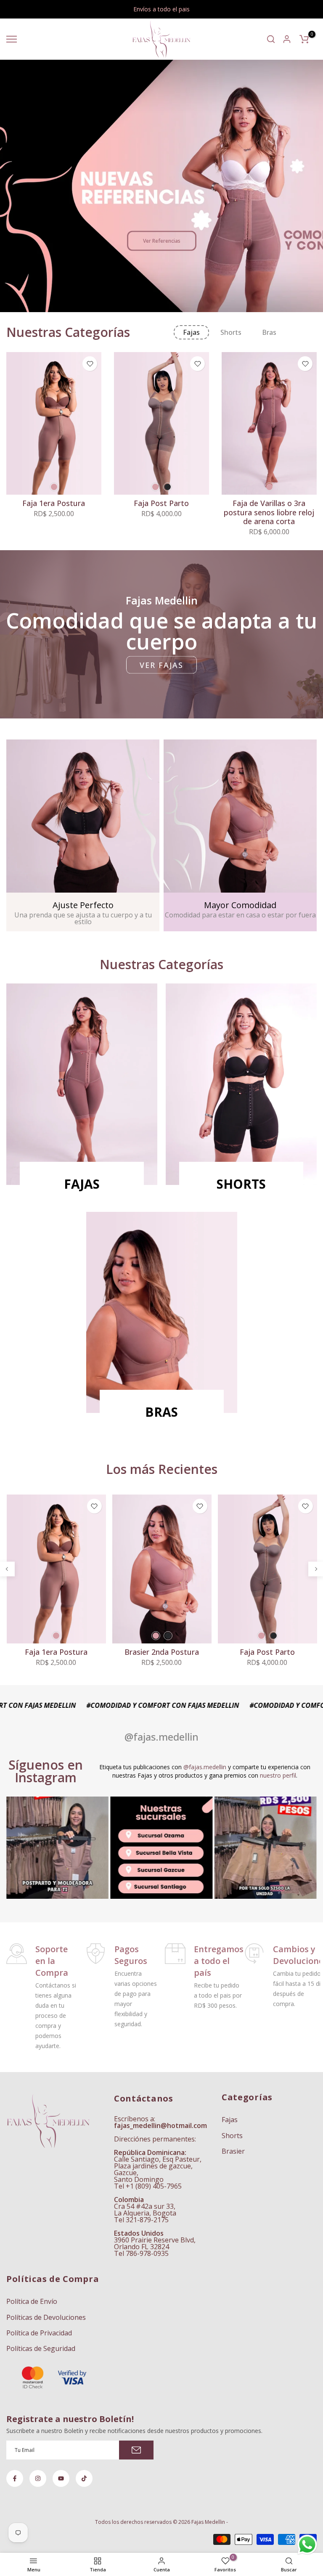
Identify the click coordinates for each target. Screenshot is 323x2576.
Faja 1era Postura (54, 503)
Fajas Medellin (208, 2522)
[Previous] (7, 1569)
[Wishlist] (90, 364)
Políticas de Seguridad (41, 2348)
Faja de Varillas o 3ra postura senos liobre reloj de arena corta (269, 512)
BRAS (161, 1412)
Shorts (232, 2136)
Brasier (233, 2151)
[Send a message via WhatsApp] (307, 2545)
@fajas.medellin (205, 1767)
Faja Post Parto (161, 503)
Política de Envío (32, 2301)
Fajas (230, 2120)
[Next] (316, 1569)
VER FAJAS (161, 665)
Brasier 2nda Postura (161, 1652)
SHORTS (241, 1184)
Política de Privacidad (39, 2333)
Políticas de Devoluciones (46, 2317)
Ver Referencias (162, 241)
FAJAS (82, 1184)
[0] (304, 39)
